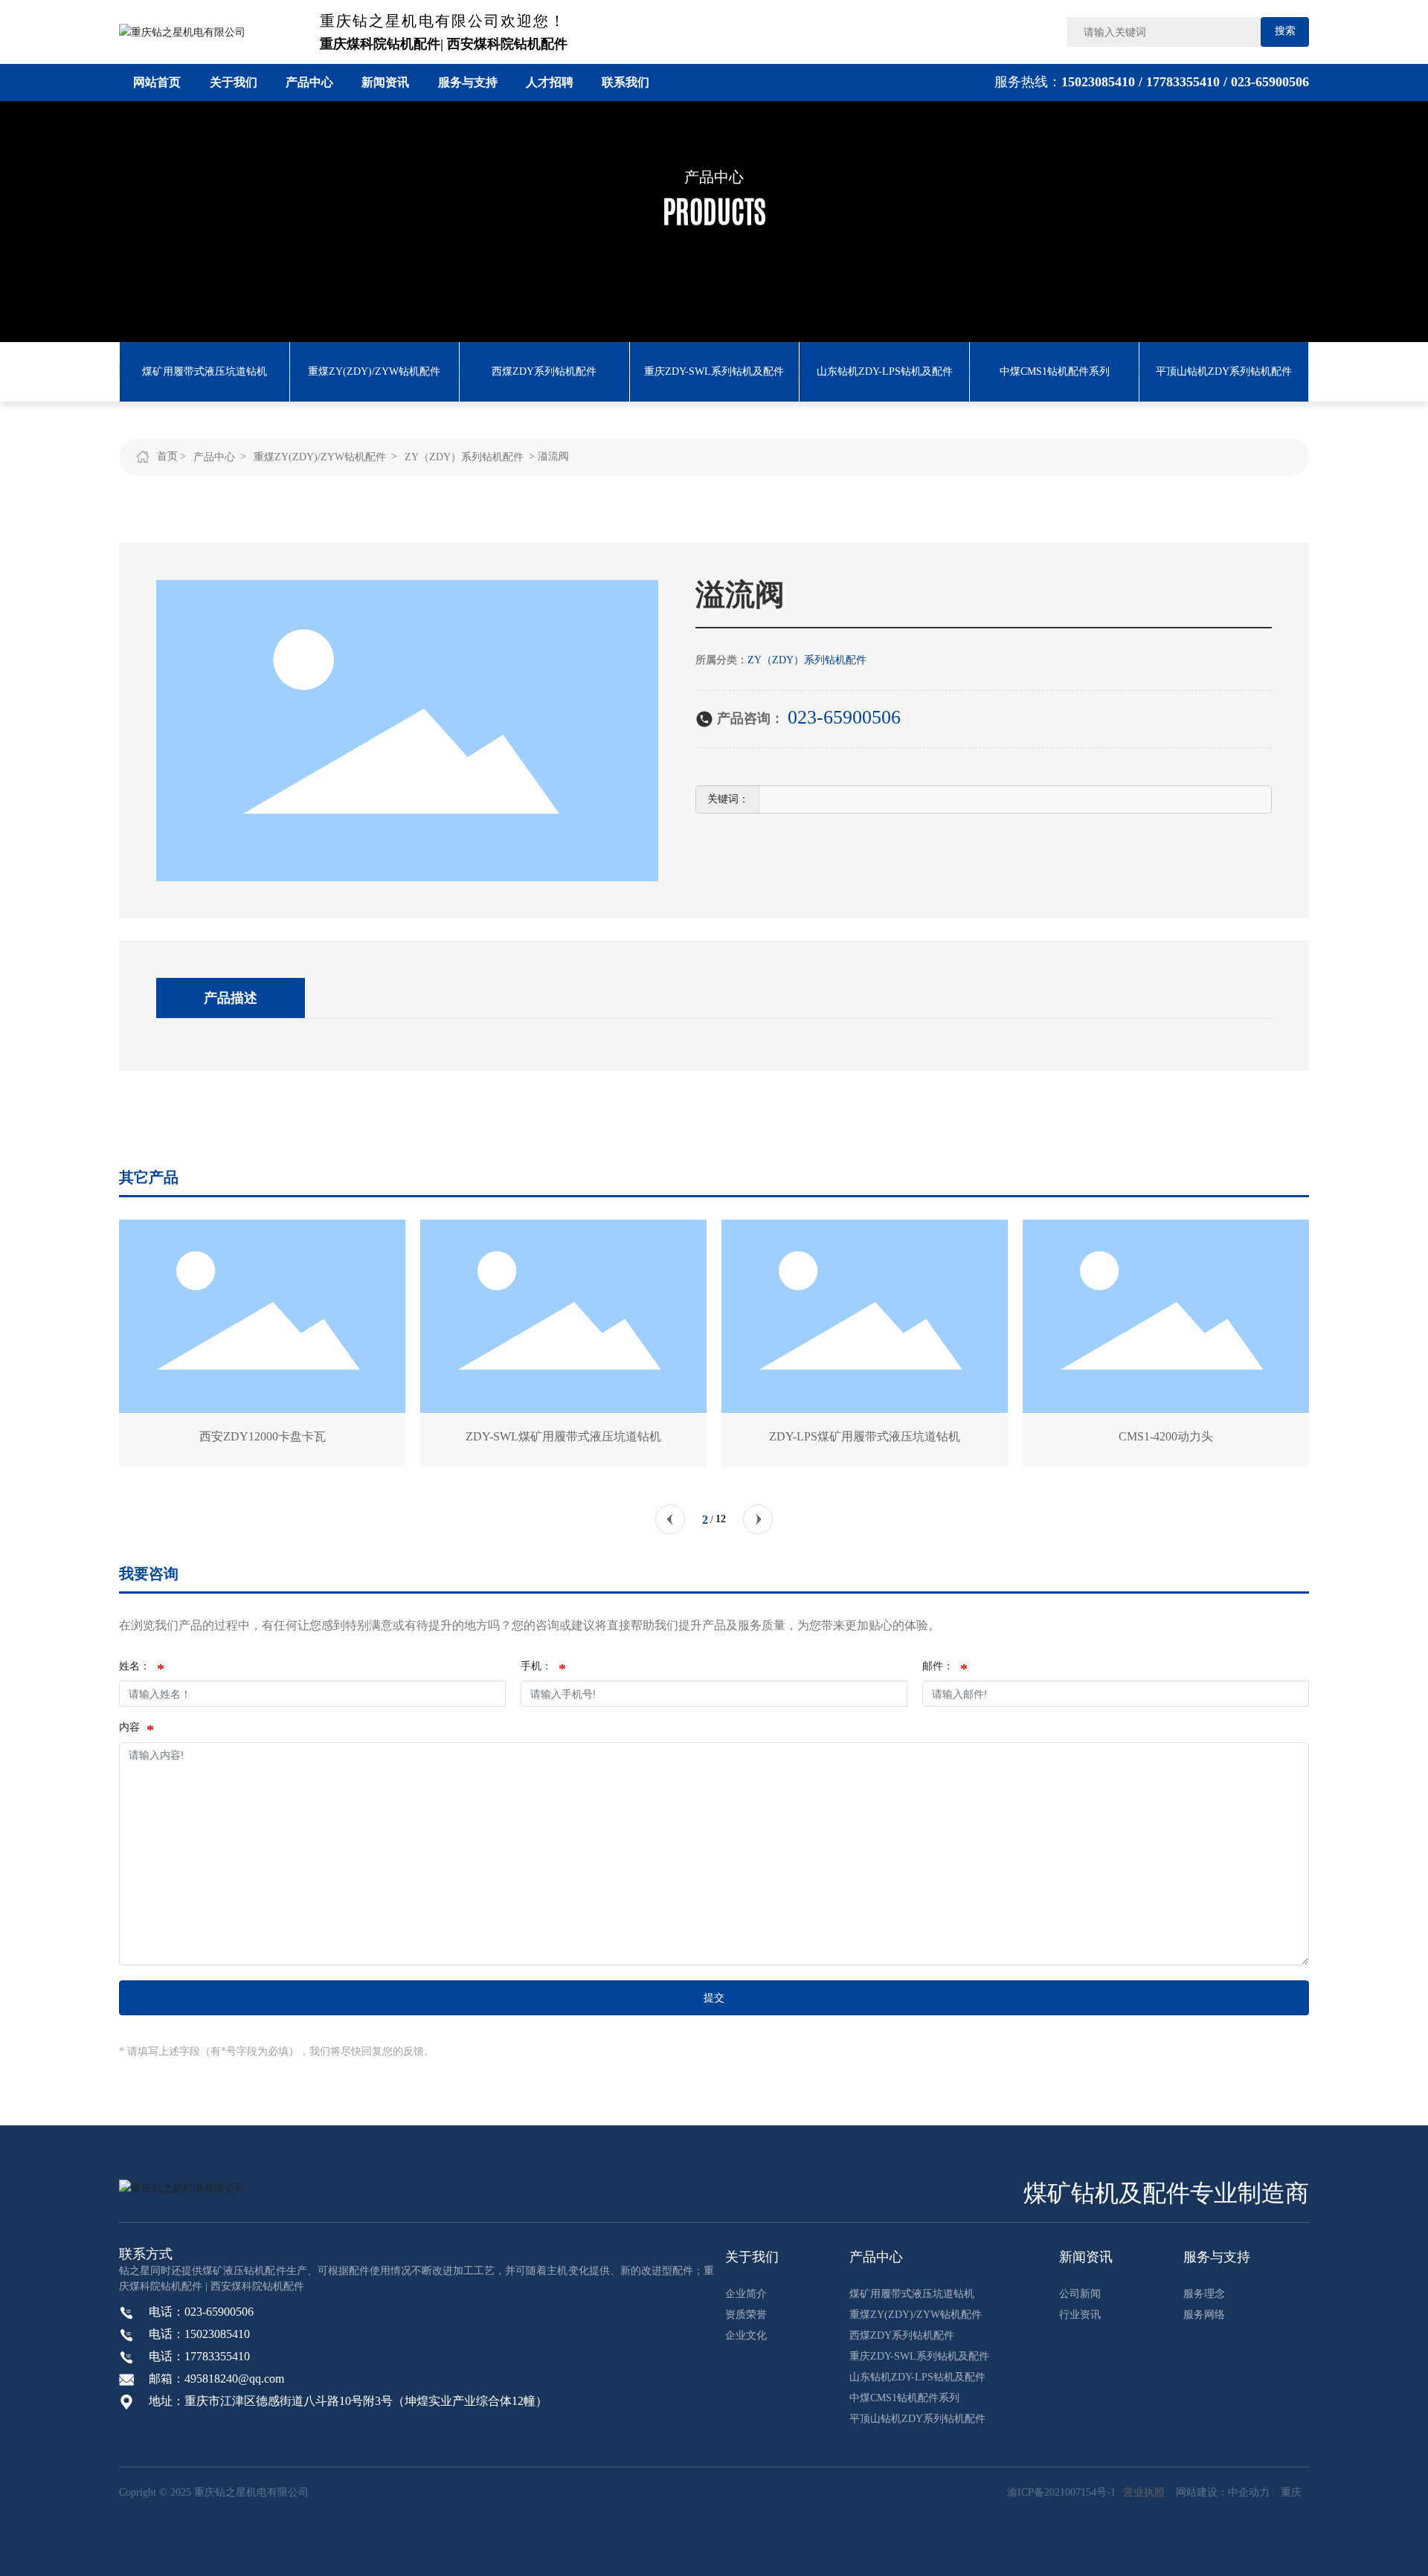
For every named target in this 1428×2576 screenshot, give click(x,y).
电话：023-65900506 (201, 2312)
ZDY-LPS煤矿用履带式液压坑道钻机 (811, 1436)
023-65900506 (1270, 82)
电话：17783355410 (199, 2356)
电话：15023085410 (199, 2334)
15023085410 (1098, 82)
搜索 (1285, 31)
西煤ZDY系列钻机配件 (544, 371)
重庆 (1291, 2492)
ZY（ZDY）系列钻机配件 (464, 457)
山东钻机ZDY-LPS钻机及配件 (885, 371)
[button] (670, 1519)
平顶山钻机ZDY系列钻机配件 (1224, 371)
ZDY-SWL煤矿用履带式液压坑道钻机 (510, 1436)
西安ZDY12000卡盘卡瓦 (209, 1436)
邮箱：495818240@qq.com (216, 2379)
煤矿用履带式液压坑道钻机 (205, 371)
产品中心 (714, 177)
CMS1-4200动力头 (1112, 1436)
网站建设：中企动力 (1223, 2492)
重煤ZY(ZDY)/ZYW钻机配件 (374, 371)
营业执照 (1144, 2492)
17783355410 (1185, 82)
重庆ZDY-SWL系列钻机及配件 (714, 371)
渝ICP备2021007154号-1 (1061, 2492)
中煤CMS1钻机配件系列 (1055, 371)
